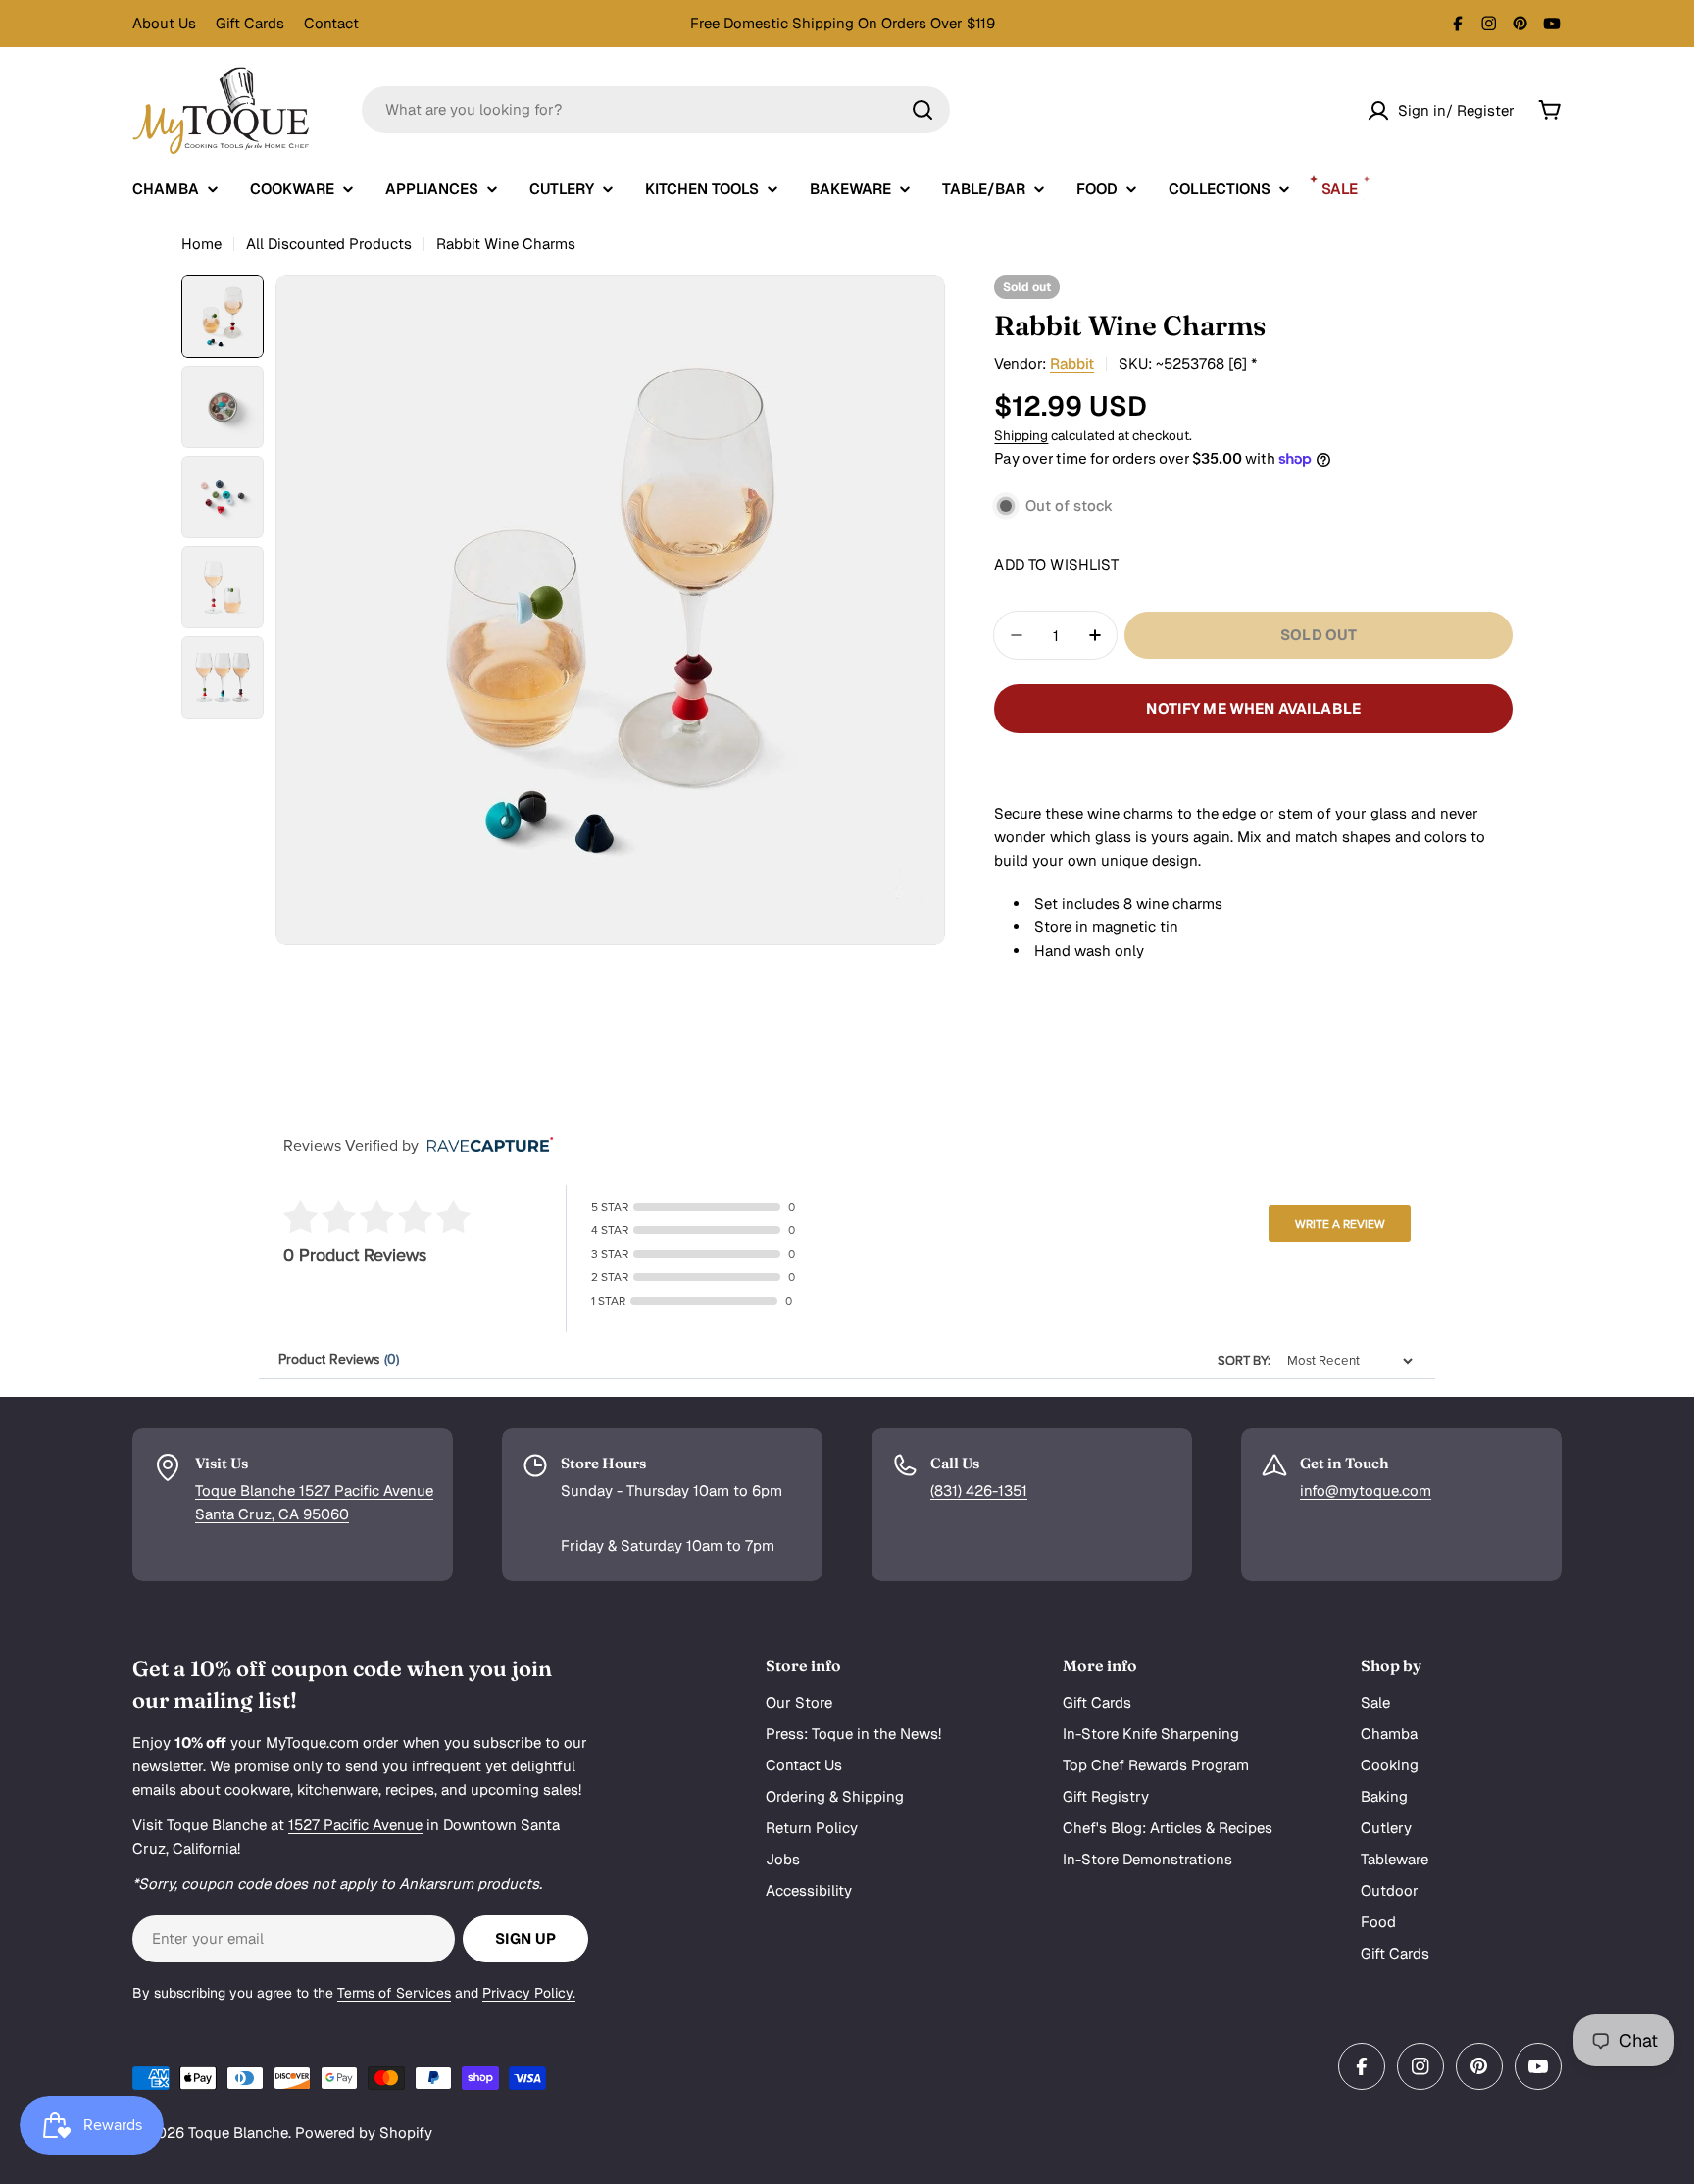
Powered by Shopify (364, 2133)
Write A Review (1340, 1224)
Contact (331, 23)
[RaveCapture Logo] (485, 1146)
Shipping (1021, 435)
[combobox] (656, 110)
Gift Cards (250, 23)
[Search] (922, 110)
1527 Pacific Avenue (355, 1825)
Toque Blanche (238, 2133)
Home (201, 244)
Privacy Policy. (529, 1993)
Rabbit (1072, 363)
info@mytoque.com (1366, 1490)
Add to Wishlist (1056, 564)
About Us (164, 23)
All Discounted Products (329, 244)
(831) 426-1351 (979, 1490)
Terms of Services (394, 1993)
